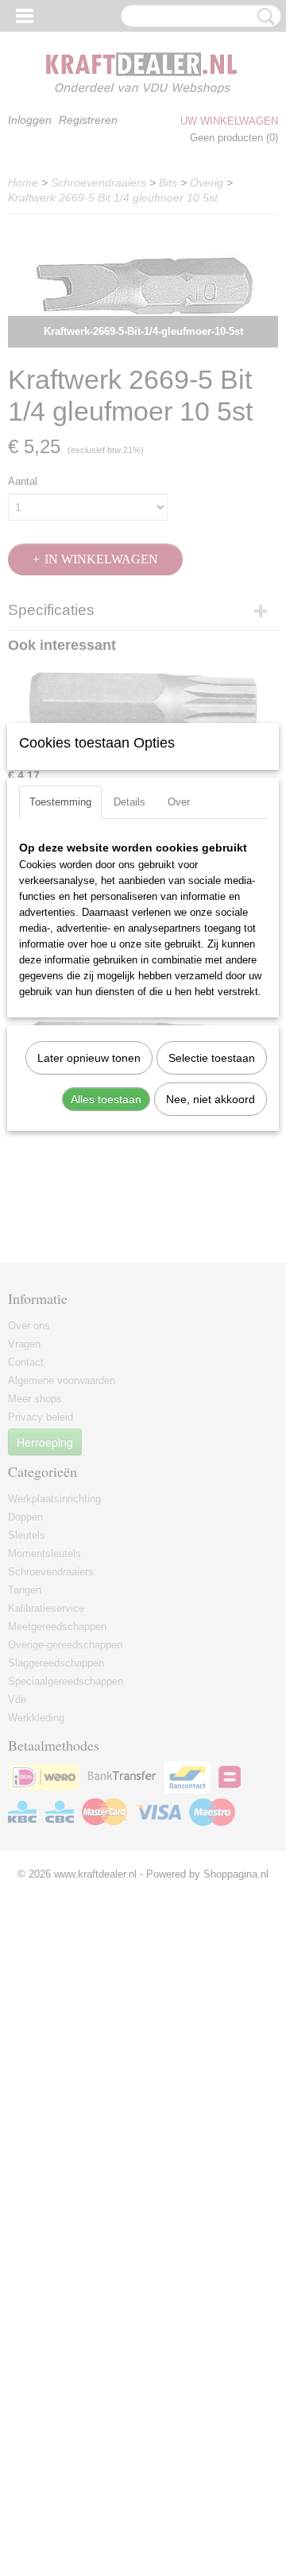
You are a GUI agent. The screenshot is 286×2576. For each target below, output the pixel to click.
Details (129, 802)
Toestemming (60, 802)
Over (179, 802)
